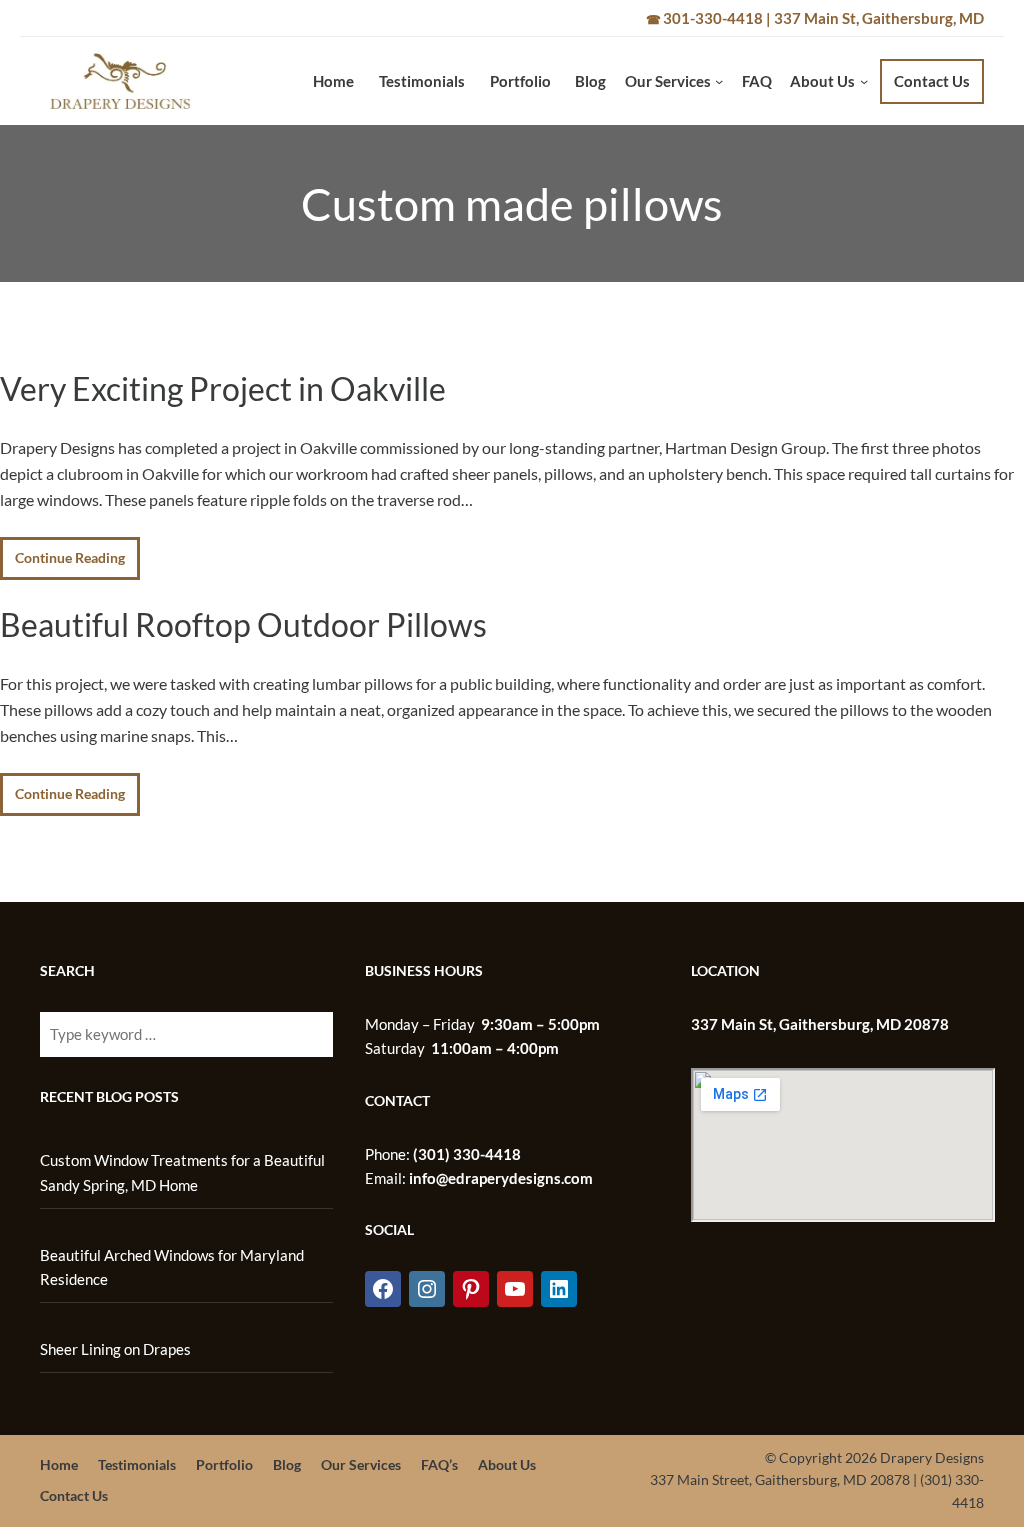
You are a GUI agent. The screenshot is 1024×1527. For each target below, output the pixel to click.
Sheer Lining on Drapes (115, 1349)
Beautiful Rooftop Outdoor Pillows (243, 625)
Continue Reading (70, 557)
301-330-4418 (713, 18)
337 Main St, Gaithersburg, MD (879, 18)
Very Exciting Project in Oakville (223, 389)
